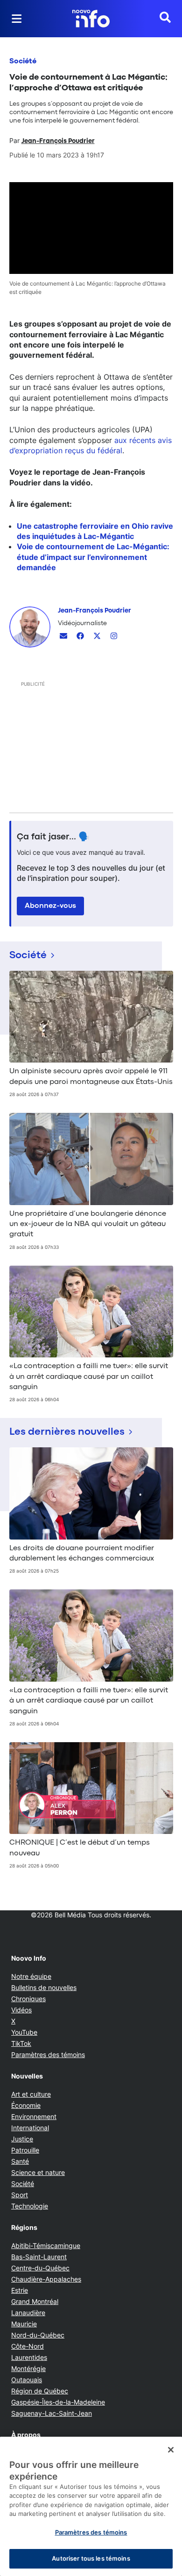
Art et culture (31, 2094)
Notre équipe (31, 1976)
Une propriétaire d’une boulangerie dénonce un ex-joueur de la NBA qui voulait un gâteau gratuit (88, 1224)
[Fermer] (171, 2450)
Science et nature (38, 2172)
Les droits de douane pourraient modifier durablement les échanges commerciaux (82, 1554)
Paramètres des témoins (48, 2055)
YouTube (24, 2032)
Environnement (34, 2116)
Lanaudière (28, 2313)
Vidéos (21, 2010)
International (30, 2128)
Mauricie (24, 2324)
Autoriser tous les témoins (91, 2558)
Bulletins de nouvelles (44, 1987)
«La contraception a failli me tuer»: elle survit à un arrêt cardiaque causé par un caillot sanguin (89, 1377)
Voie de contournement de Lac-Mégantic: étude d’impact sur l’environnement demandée (93, 557)
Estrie (20, 2290)
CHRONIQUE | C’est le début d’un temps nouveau (80, 1848)
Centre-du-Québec (40, 2268)
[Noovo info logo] (91, 19)
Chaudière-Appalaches (46, 2279)
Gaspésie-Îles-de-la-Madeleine (58, 2402)
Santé (20, 2161)
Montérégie (28, 2368)
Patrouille (25, 2150)
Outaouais (27, 2380)
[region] (91, 2506)
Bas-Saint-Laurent (39, 2257)
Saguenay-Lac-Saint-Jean (52, 2413)
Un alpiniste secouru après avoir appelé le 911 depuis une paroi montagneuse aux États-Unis (91, 1077)
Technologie (30, 2206)
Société (23, 61)
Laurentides (29, 2357)
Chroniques (28, 1999)
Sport (20, 2195)
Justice (22, 2139)
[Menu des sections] (17, 19)
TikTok (21, 2043)
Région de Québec (40, 2391)
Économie (26, 2105)
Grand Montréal (35, 2301)
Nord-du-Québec (38, 2335)
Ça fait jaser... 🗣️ (53, 837)
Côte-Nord (28, 2346)
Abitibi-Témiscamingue (46, 2245)
